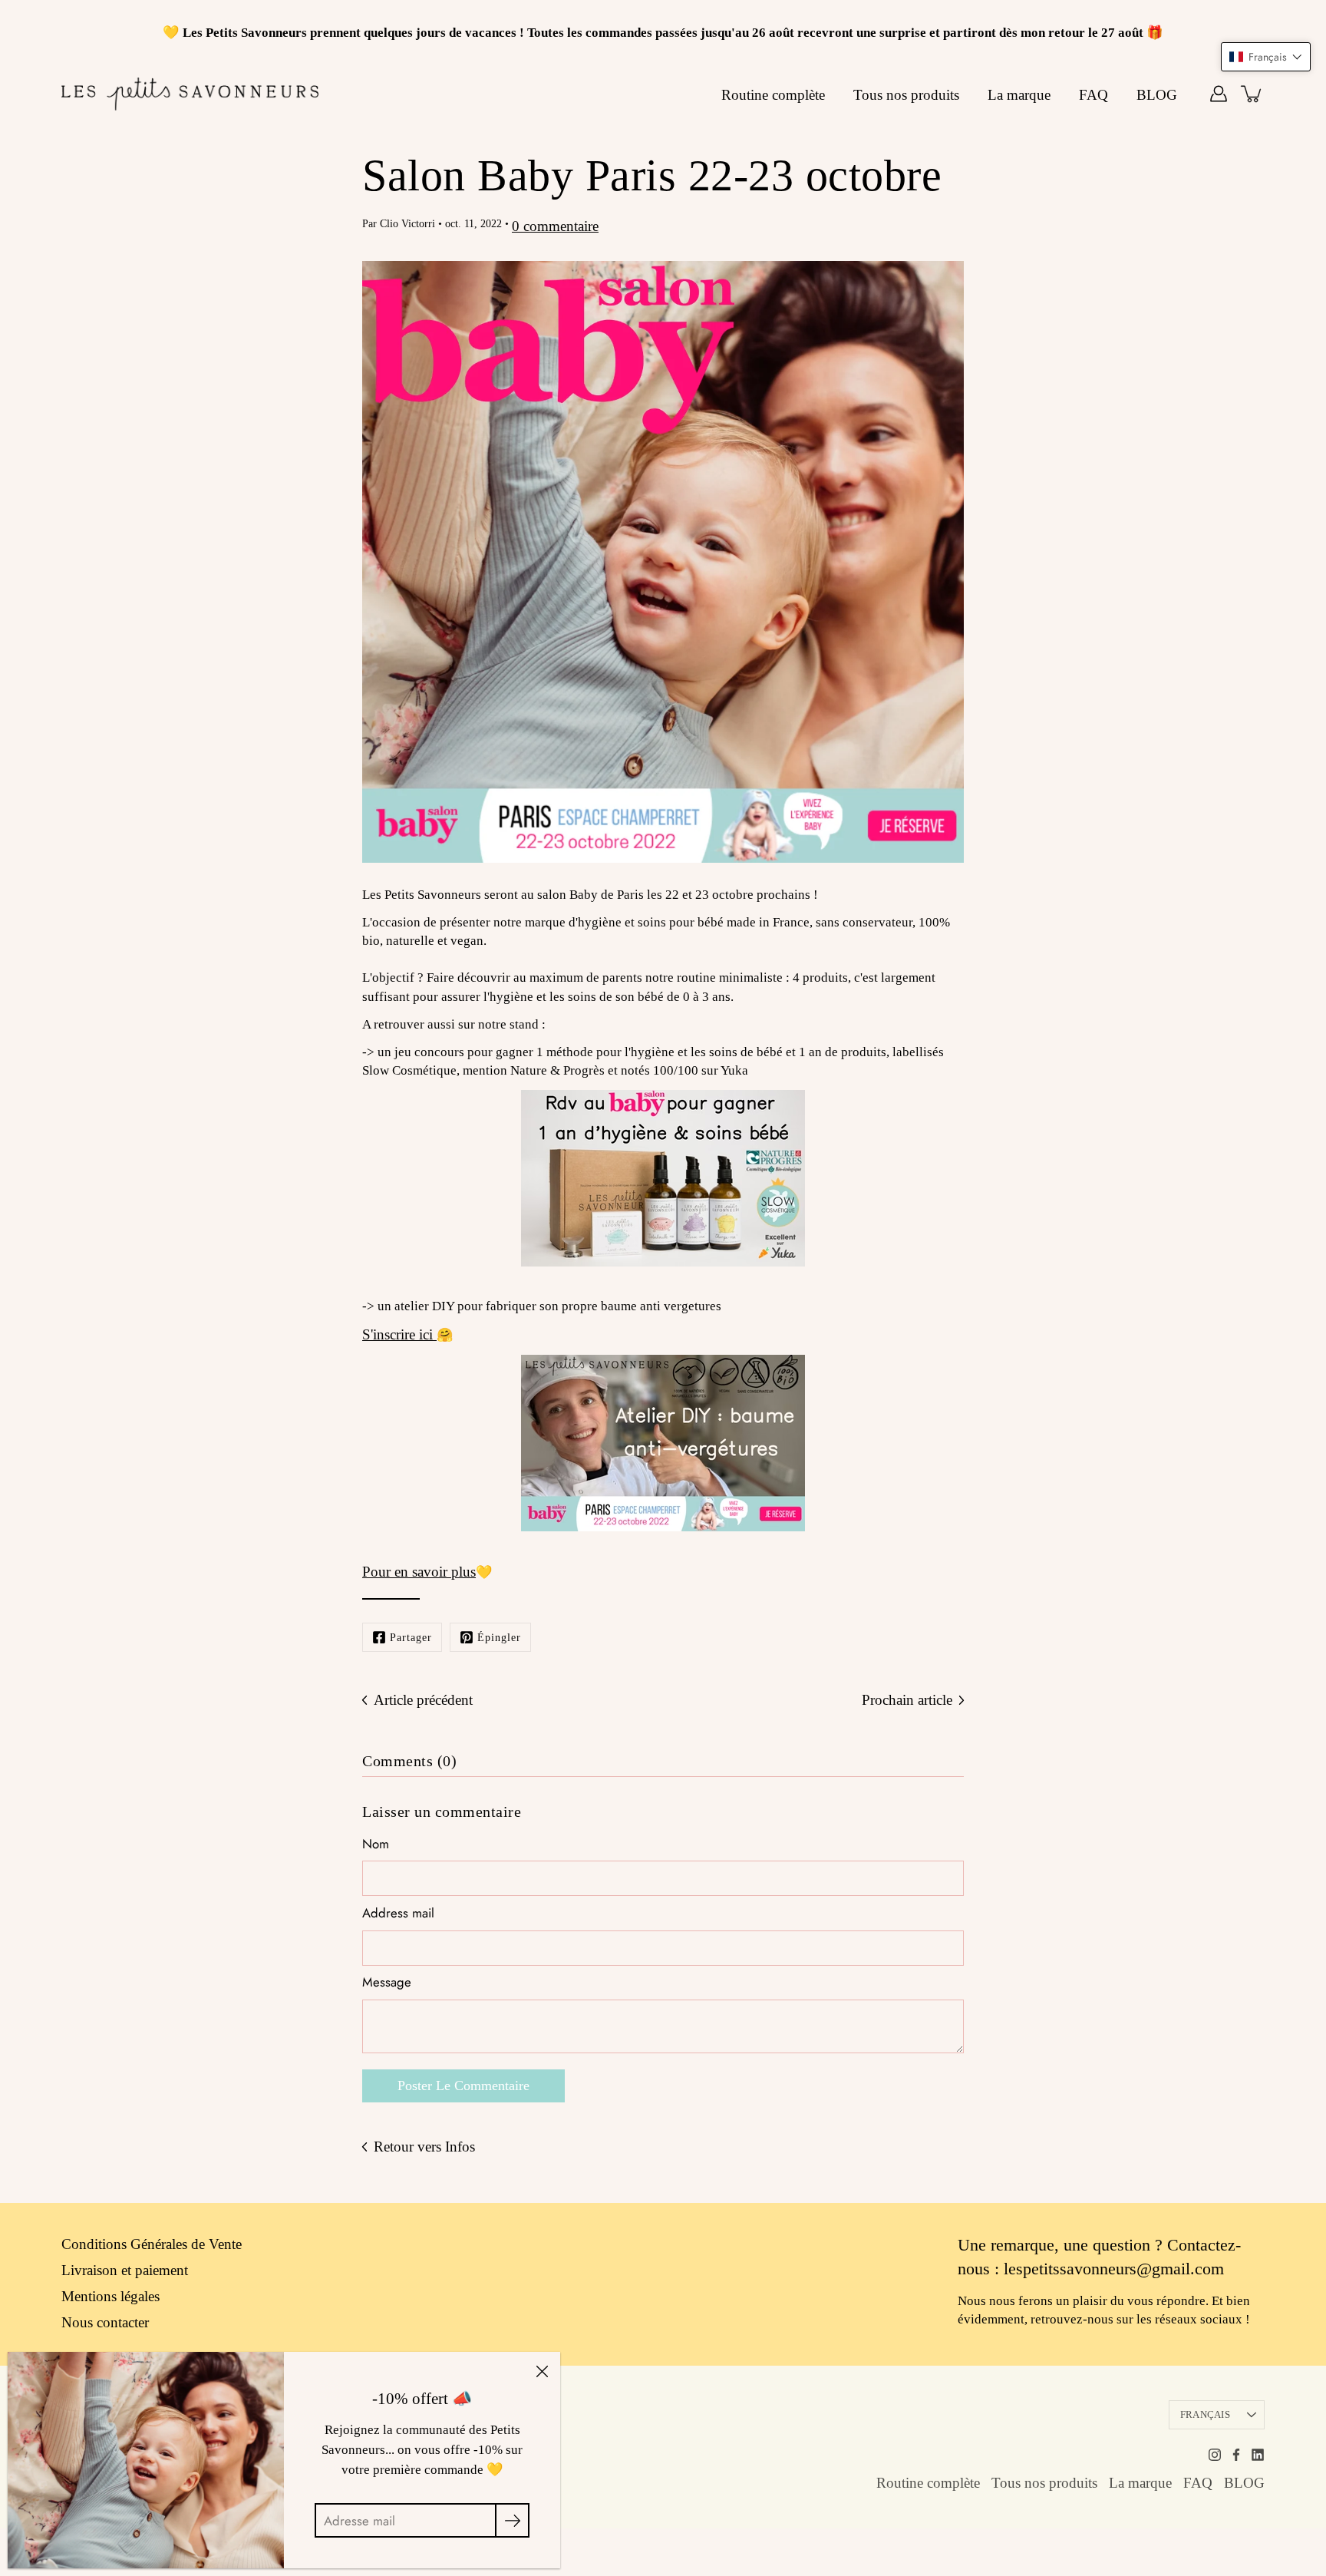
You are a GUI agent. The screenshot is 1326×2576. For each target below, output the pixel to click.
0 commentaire (555, 226)
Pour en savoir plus (419, 1572)
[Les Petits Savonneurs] (190, 94)
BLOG (1157, 95)
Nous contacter (105, 2322)
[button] (1266, 57)
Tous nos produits (906, 95)
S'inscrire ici (399, 1334)
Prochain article (907, 1700)
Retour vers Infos (424, 2147)
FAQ (1093, 95)
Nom (376, 1844)
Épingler (499, 1637)
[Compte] (1219, 94)
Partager (411, 1637)
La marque (1019, 95)
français (1205, 2414)
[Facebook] (1236, 2455)
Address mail (398, 1913)
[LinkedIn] (1258, 2455)
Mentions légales (110, 2296)
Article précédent (423, 1700)
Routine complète (773, 95)
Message (387, 1982)
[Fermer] (542, 2370)
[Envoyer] (512, 2520)
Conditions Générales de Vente (152, 2244)
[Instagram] (1215, 2455)
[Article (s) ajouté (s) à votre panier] (1252, 94)
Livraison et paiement (125, 2270)
